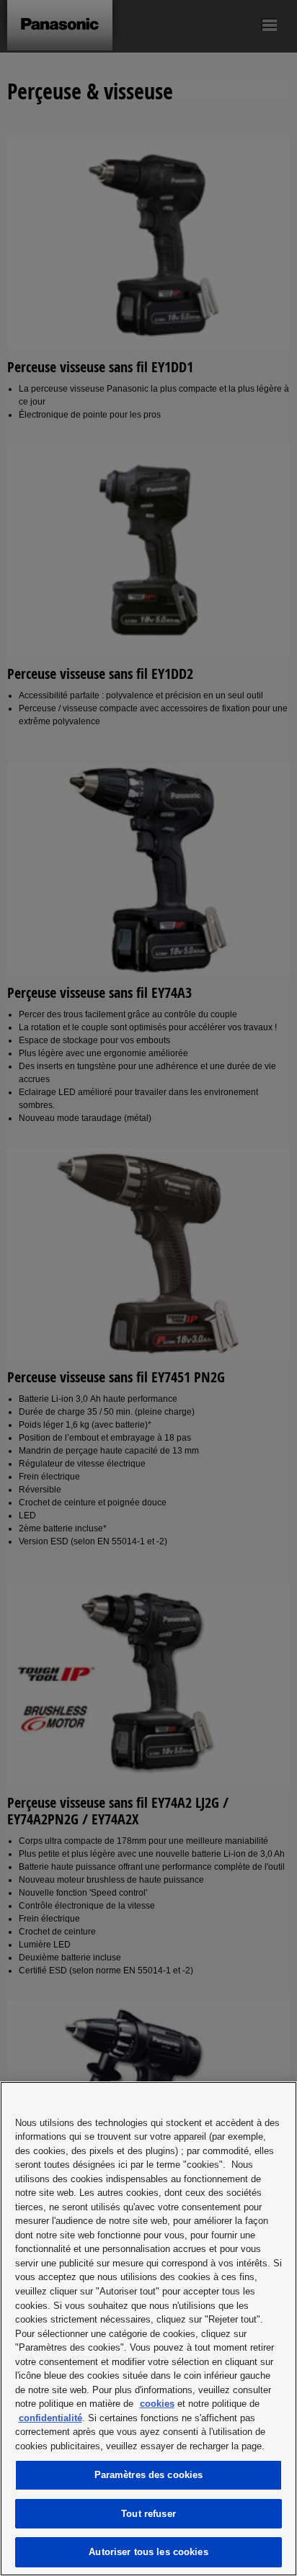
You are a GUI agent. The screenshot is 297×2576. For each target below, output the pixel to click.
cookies (157, 2404)
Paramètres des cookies (149, 2475)
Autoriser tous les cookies (148, 2552)
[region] (148, 2329)
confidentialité (50, 2418)
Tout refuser (148, 2514)
